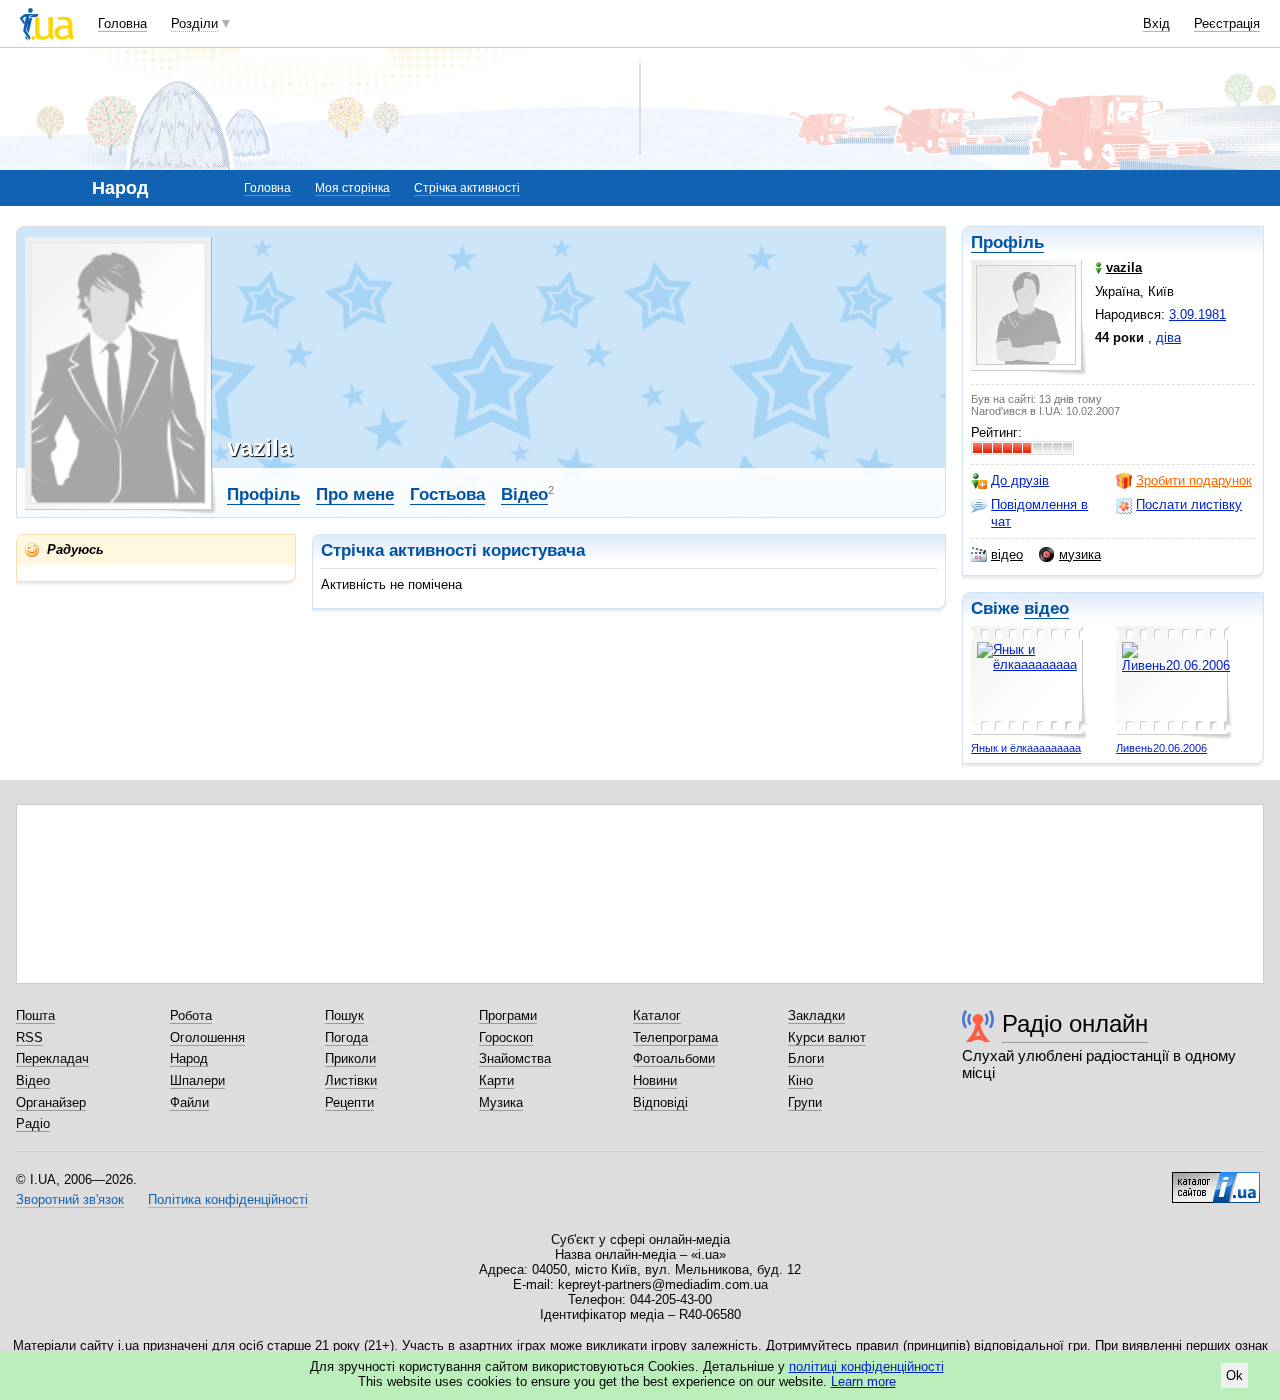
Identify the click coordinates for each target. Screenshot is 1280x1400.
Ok (1234, 1375)
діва (1168, 337)
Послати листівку (1189, 504)
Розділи (194, 23)
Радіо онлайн (1075, 1023)
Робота (191, 1015)
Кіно (800, 1080)
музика (1080, 554)
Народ (189, 1058)
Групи (805, 1102)
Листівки (351, 1080)
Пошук (344, 1015)
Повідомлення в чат (1039, 512)
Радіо (33, 1123)
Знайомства (515, 1058)
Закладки (816, 1015)
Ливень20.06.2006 (1161, 748)
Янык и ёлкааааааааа (1026, 748)
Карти (496, 1080)
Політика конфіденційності (228, 1199)
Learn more (863, 1381)
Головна (122, 23)
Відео (524, 494)
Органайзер (51, 1102)
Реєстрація (1227, 23)
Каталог (657, 1015)
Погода (346, 1037)
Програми (508, 1015)
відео (1007, 554)
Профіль (1007, 242)
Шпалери (197, 1080)
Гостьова (447, 494)
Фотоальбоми (674, 1058)
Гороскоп (506, 1037)
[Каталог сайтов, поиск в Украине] (1216, 1180)
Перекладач (52, 1058)
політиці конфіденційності (866, 1366)
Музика (501, 1102)
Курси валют (827, 1037)
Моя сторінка (352, 188)
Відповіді (660, 1102)
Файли (189, 1102)
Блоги (806, 1058)
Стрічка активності (467, 188)
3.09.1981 (1197, 314)
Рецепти (349, 1102)
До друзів (1020, 480)
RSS (29, 1037)
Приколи (350, 1058)
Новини (655, 1080)
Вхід (1156, 23)
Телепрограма (675, 1037)
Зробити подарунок (1194, 480)
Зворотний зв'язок (70, 1199)
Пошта (35, 1015)
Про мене (355, 494)
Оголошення (207, 1037)
